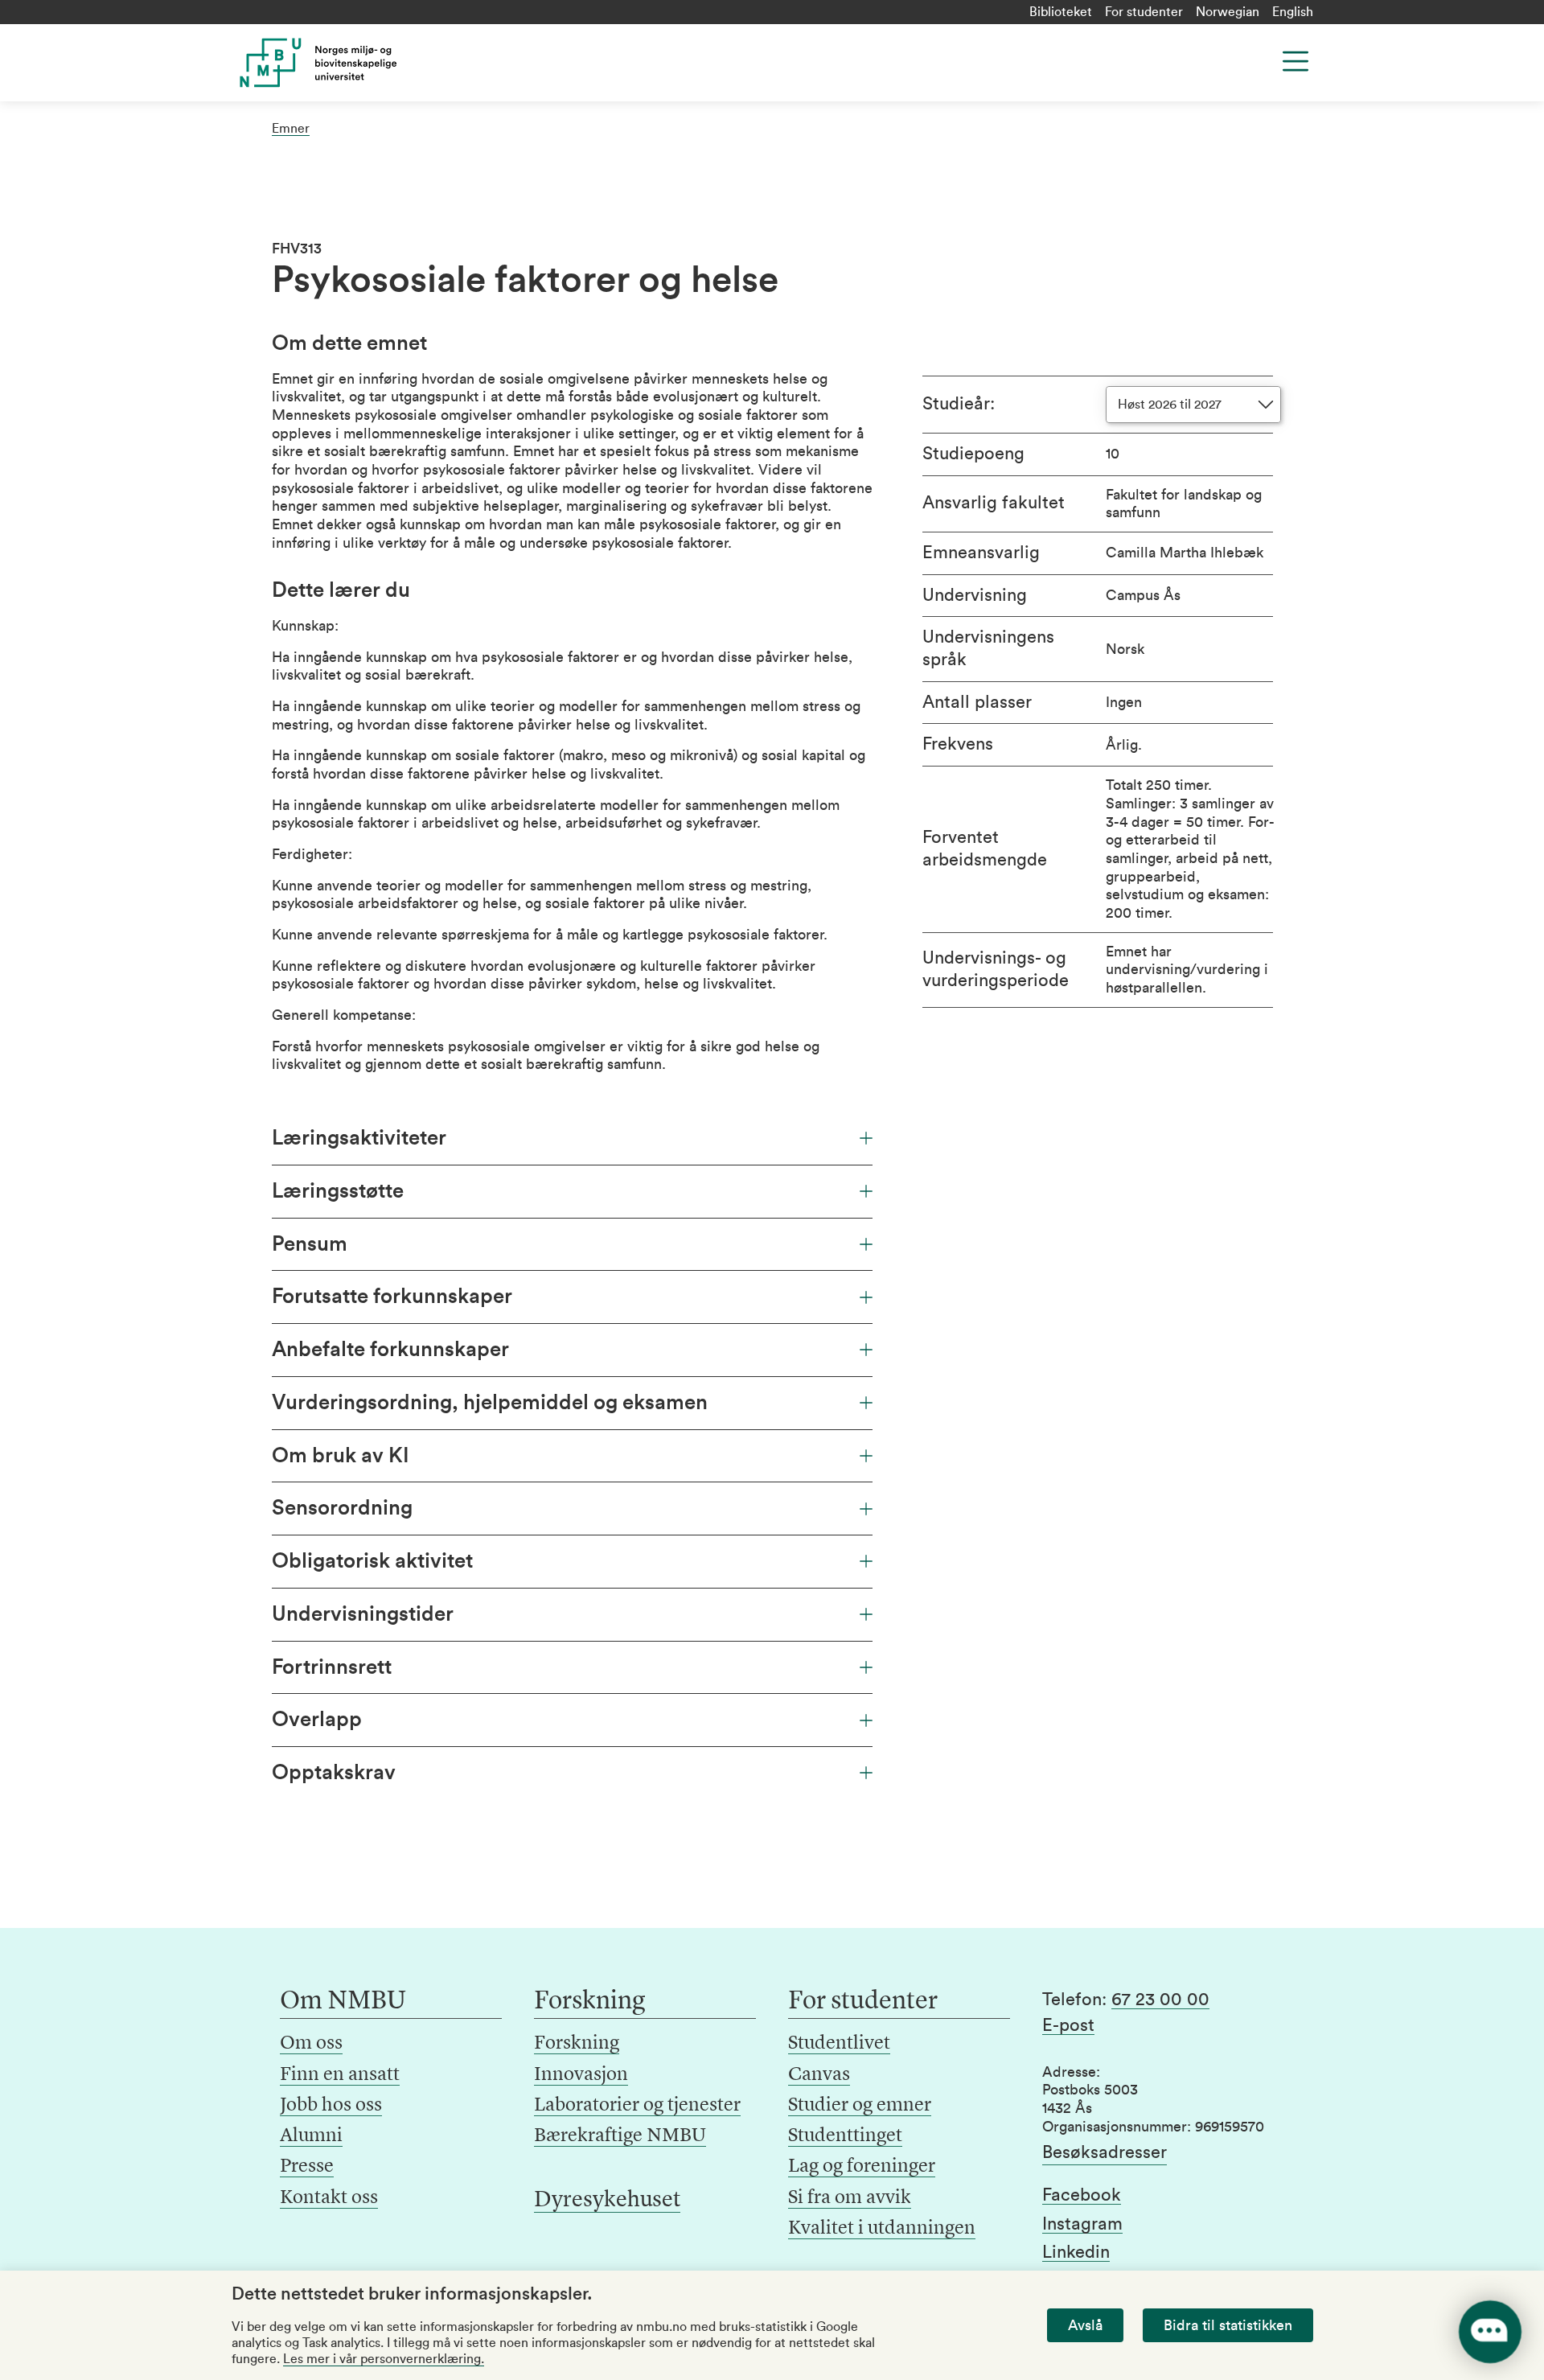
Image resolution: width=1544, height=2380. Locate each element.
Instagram (1082, 2224)
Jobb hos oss (331, 2106)
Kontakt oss (329, 2198)
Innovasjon (581, 2075)
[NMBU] (355, 63)
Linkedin (1076, 2252)
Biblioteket (1061, 12)
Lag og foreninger (862, 2167)
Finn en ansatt (340, 2075)
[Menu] (1296, 61)
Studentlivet (839, 2044)
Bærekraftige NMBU (620, 2136)
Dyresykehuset (607, 2201)
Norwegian (1228, 12)
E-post (1068, 2025)
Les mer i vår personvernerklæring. (384, 2359)
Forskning (577, 2044)
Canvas (819, 2075)
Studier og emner (860, 2106)
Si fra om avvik (850, 2198)
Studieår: (959, 404)
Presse (307, 2167)
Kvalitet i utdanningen (882, 2229)
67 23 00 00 (1160, 2000)
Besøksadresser (1105, 2152)
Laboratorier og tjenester (637, 2106)
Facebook (1082, 2195)
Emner (291, 129)
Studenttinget (845, 2136)
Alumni (311, 2136)
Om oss (311, 2044)
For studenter (1144, 12)
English (1293, 12)
